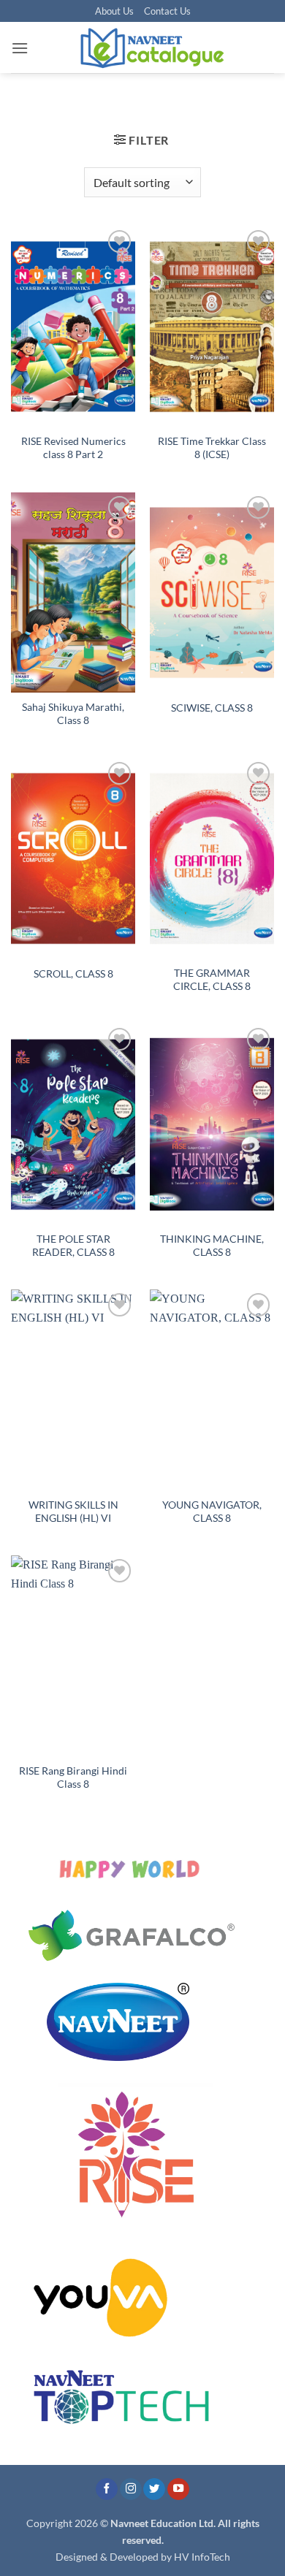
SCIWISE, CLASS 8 (212, 708)
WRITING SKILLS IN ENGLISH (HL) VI (73, 1512)
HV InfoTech (202, 2557)
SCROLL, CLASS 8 (73, 974)
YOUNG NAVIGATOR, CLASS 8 (212, 1512)
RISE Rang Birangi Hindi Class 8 (73, 1777)
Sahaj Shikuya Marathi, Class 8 (73, 714)
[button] (20, 48)
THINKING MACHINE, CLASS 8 (212, 1246)
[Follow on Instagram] (131, 2489)
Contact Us (167, 11)
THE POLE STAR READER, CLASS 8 (73, 1246)
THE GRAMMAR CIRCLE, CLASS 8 (212, 980)
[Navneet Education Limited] (151, 47)
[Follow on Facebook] (107, 2489)
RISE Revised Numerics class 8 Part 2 (73, 448)
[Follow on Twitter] (154, 2489)
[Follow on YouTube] (178, 2489)
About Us (114, 11)
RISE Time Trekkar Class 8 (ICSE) (212, 448)
